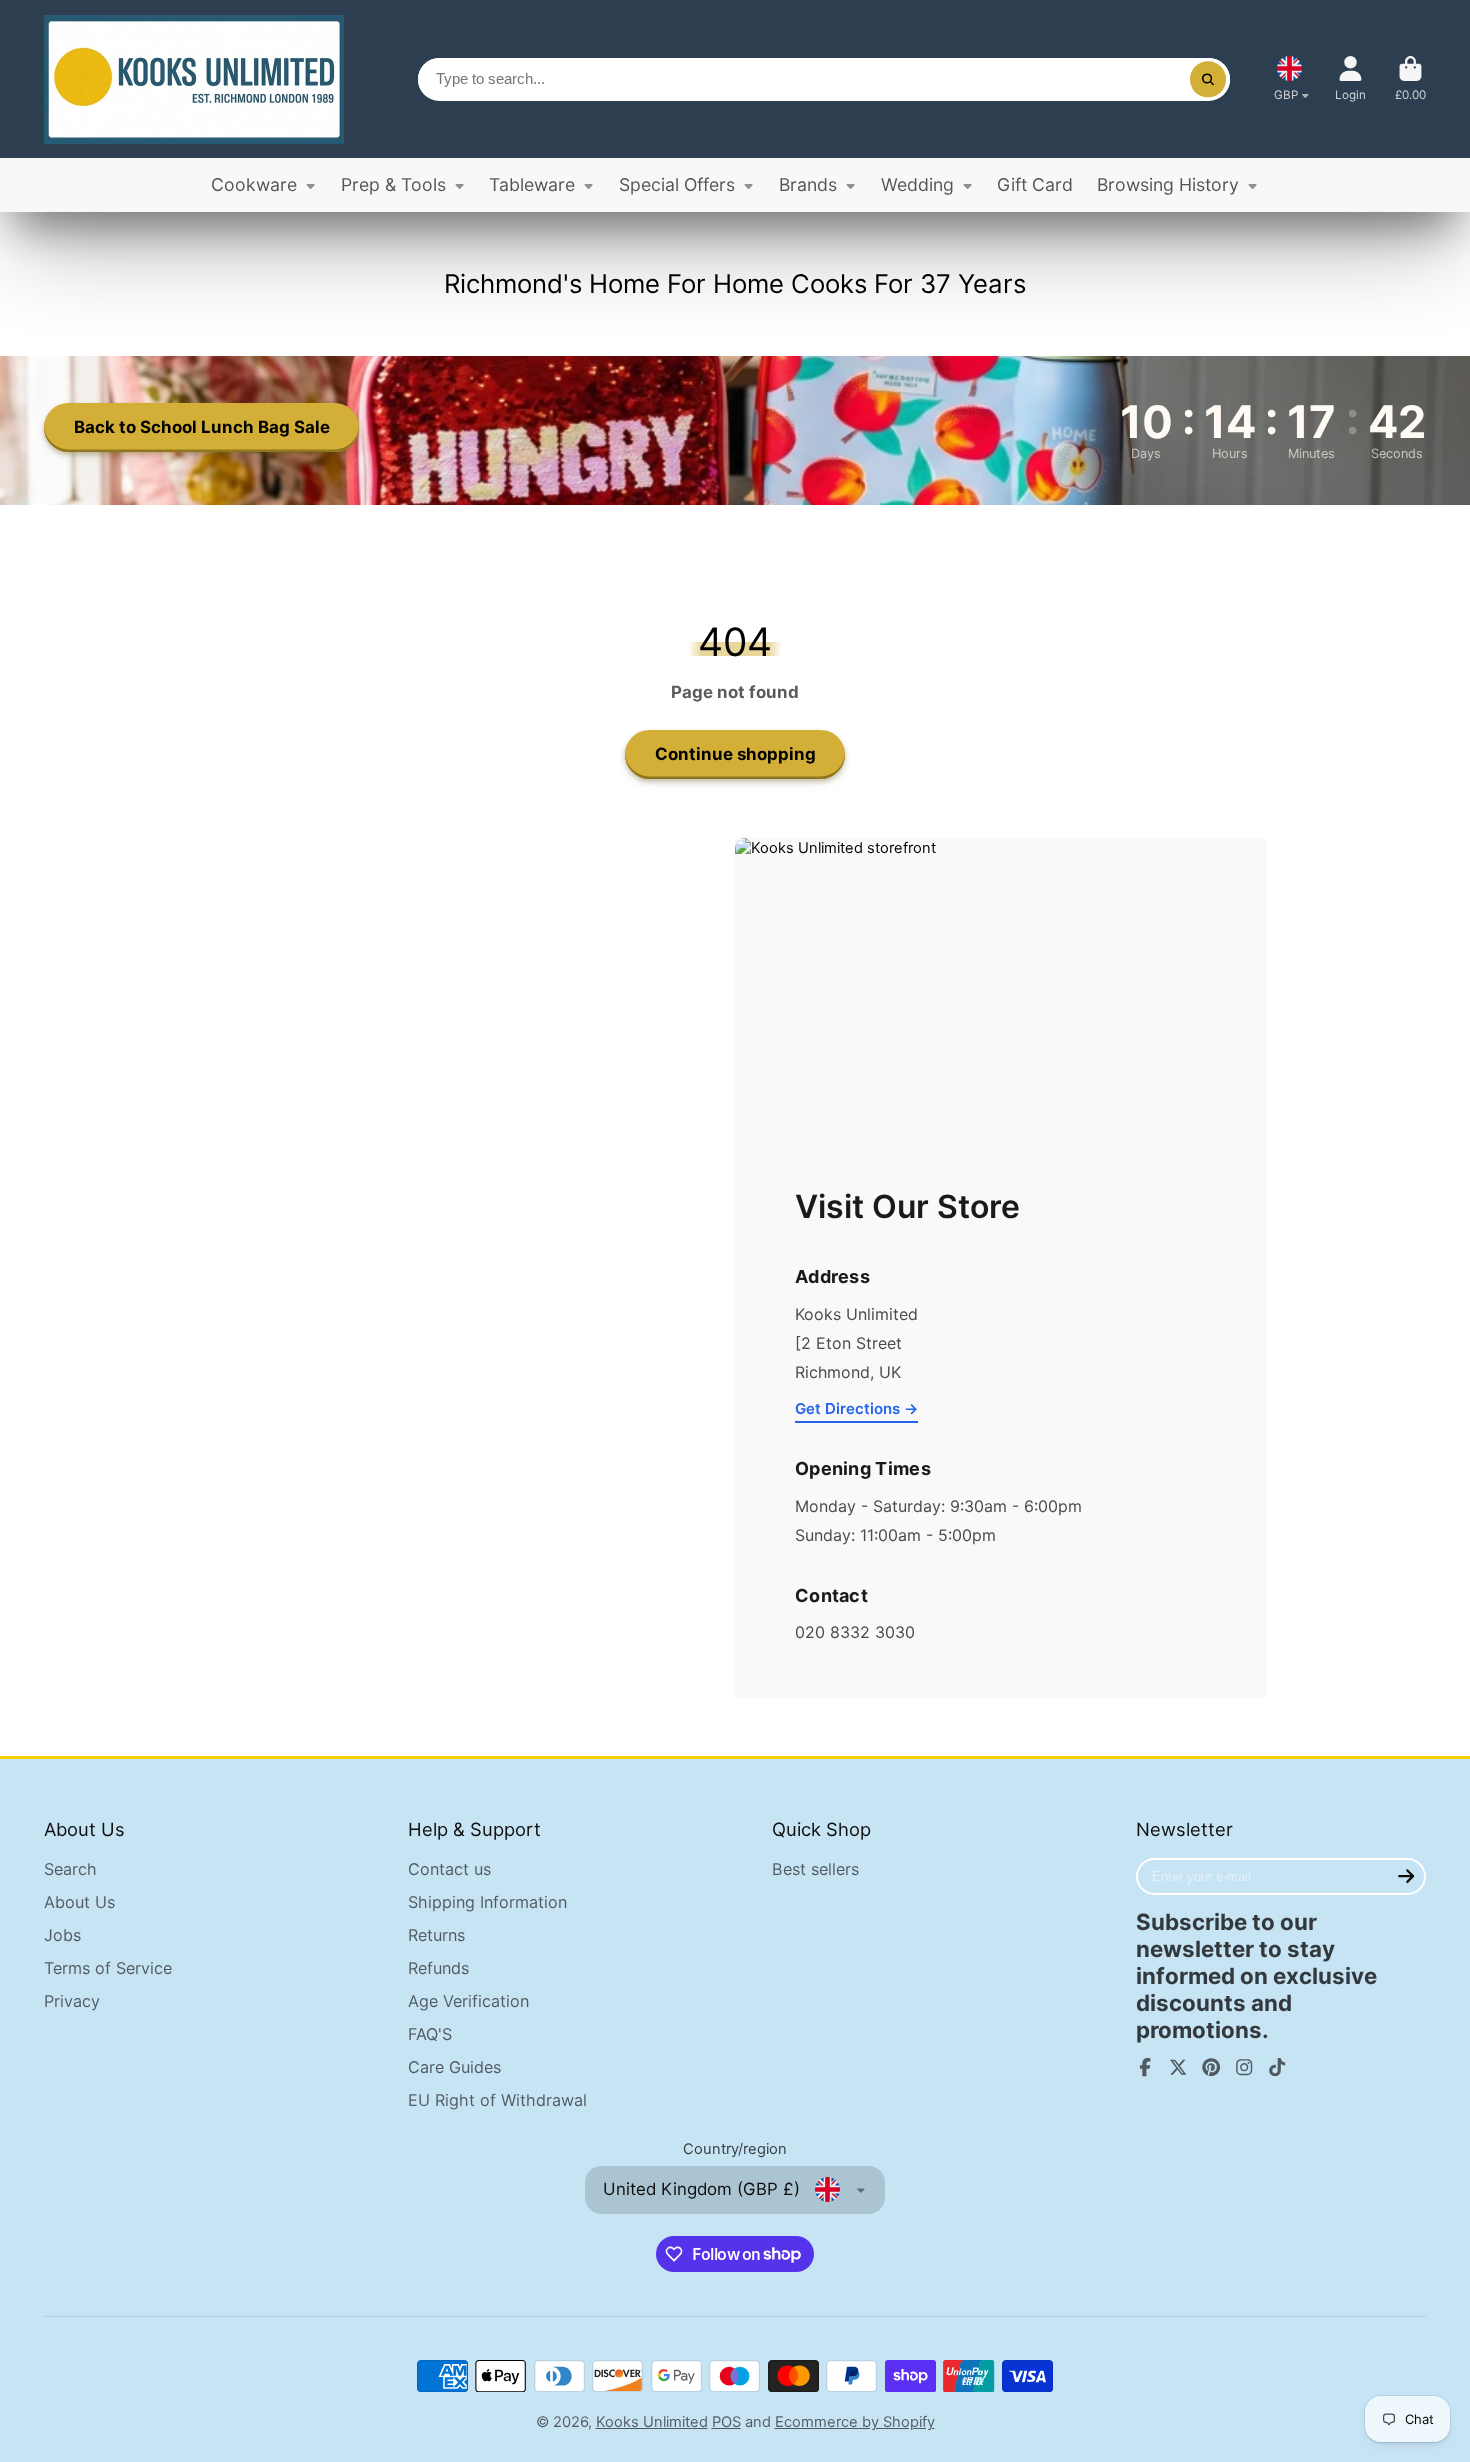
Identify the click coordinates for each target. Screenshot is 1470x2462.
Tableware (532, 184)
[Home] (194, 79)
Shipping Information (487, 1902)
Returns (436, 1935)
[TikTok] (1277, 2067)
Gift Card (1035, 184)
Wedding (917, 184)
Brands (808, 184)
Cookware (254, 184)
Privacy (72, 2001)
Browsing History (1168, 184)
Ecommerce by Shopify (855, 2422)
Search (70, 1869)
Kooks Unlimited (652, 2422)
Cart (1410, 79)
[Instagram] (1244, 2067)
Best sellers (815, 1869)
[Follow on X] (1178, 2067)
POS (726, 2422)
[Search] (1207, 79)
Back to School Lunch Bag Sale (202, 427)
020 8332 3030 (855, 1632)
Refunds (438, 1968)
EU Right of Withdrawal (497, 2100)
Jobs (62, 1935)
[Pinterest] (1211, 2067)
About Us (79, 1902)
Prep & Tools (393, 184)
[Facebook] (1145, 2067)
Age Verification (468, 2001)
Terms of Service (108, 1968)
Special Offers (677, 184)
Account (1350, 79)
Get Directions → (856, 1408)
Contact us (449, 1869)
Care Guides (454, 2067)
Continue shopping (735, 754)
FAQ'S (430, 2034)
